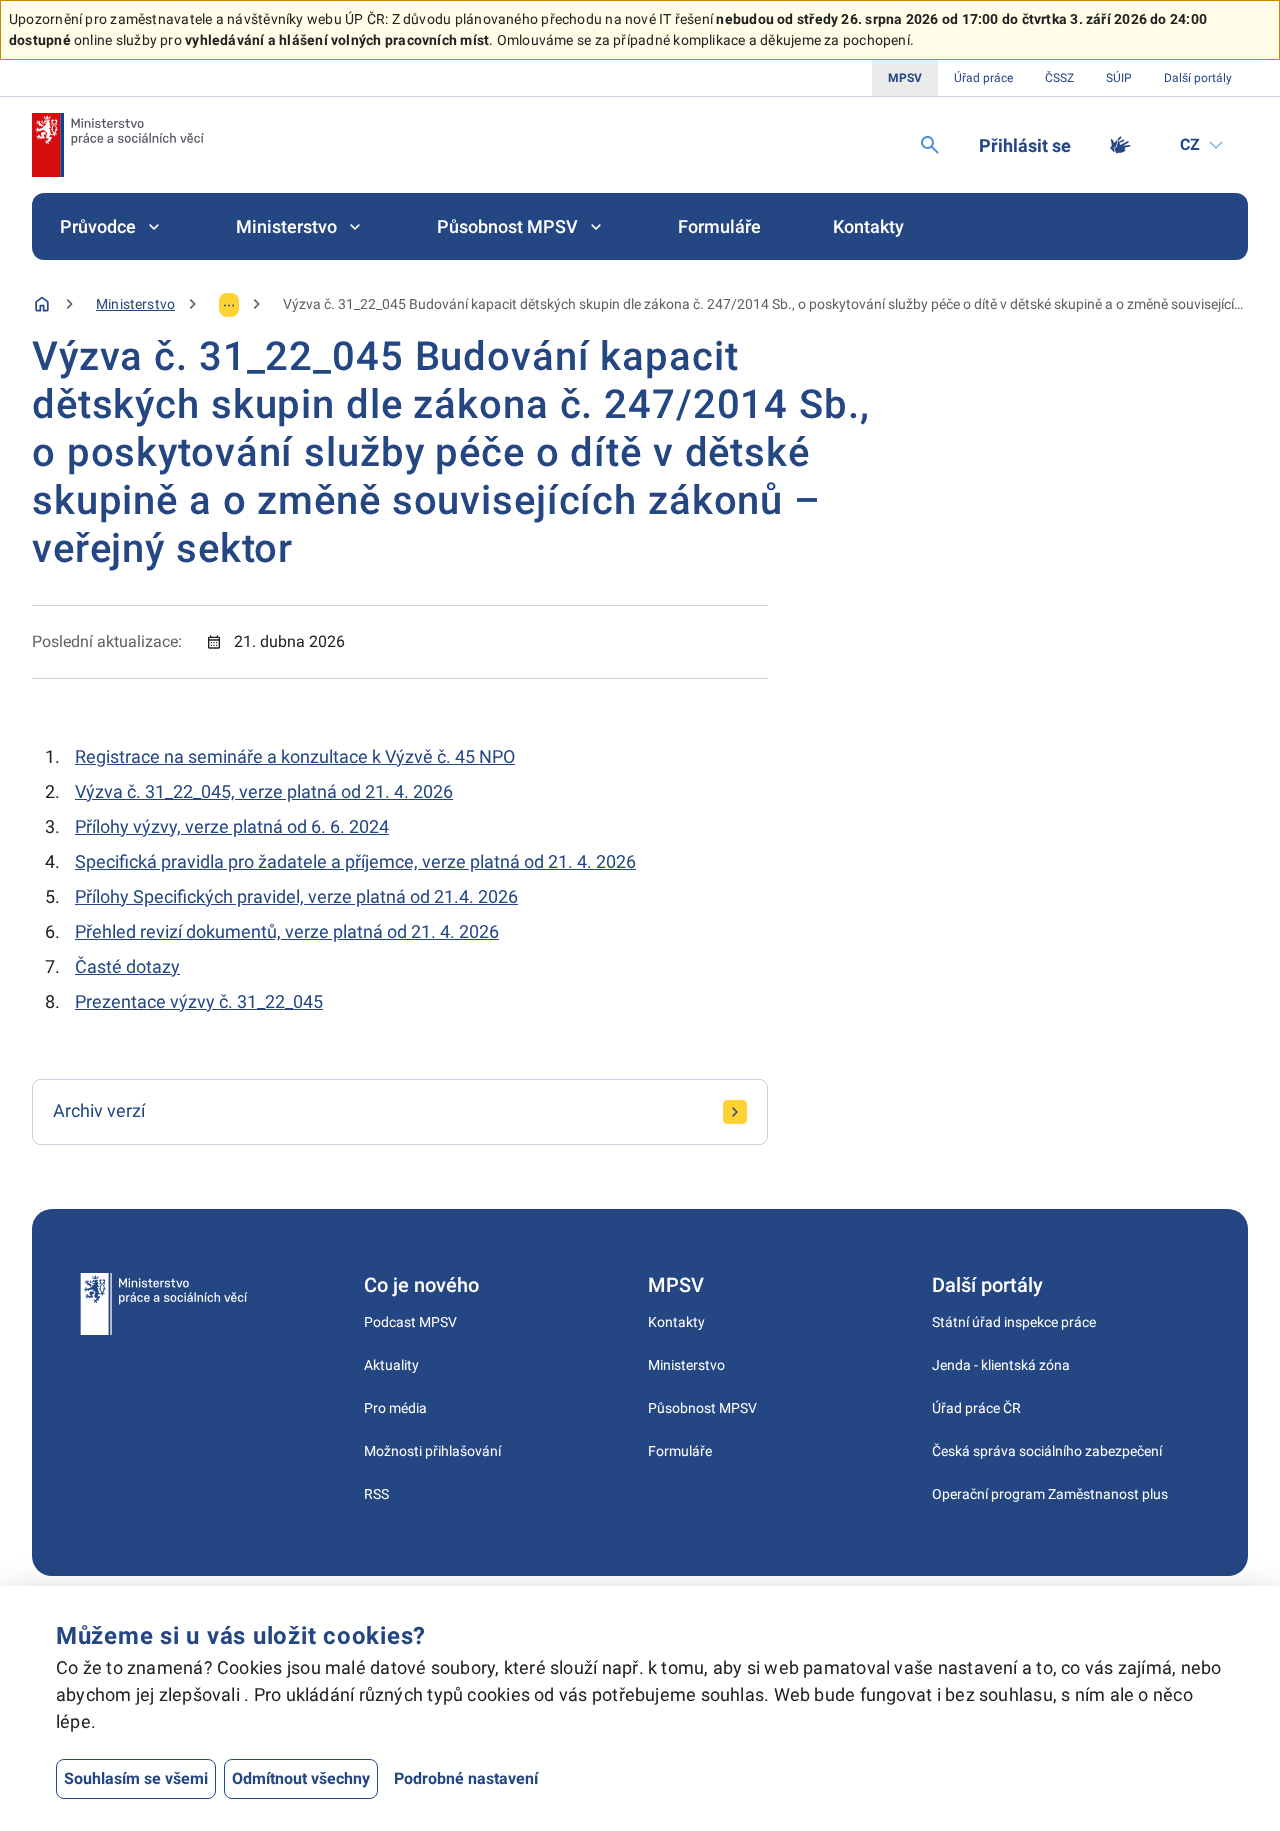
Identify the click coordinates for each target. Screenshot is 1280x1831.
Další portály (1198, 78)
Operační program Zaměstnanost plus (1050, 1494)
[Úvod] (42, 304)
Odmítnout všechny (301, 1778)
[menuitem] (112, 226)
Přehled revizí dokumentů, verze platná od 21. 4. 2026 (287, 931)
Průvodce (98, 226)
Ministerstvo (286, 226)
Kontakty (868, 226)
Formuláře (719, 226)
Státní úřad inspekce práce (1014, 1322)
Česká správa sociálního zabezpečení (1047, 1451)
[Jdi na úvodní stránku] (118, 145)
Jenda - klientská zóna (1001, 1365)
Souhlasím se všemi (136, 1778)
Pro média (395, 1408)
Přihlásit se (1025, 145)
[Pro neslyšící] (1120, 145)
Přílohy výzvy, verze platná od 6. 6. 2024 (232, 826)
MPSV (905, 78)
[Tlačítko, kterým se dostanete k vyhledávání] (930, 145)
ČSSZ (1059, 78)
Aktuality (391, 1365)
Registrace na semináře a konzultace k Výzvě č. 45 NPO (295, 756)
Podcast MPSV (410, 1322)
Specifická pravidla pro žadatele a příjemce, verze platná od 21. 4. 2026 (355, 861)
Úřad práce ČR (976, 1408)
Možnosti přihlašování (432, 1451)
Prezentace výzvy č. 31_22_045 (199, 1001)
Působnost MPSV (507, 226)
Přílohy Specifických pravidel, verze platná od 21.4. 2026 (296, 896)
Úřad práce (983, 78)
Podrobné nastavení (466, 1778)
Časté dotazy (127, 966)
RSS (376, 1494)
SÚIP (1119, 78)
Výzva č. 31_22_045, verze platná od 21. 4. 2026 (264, 791)
